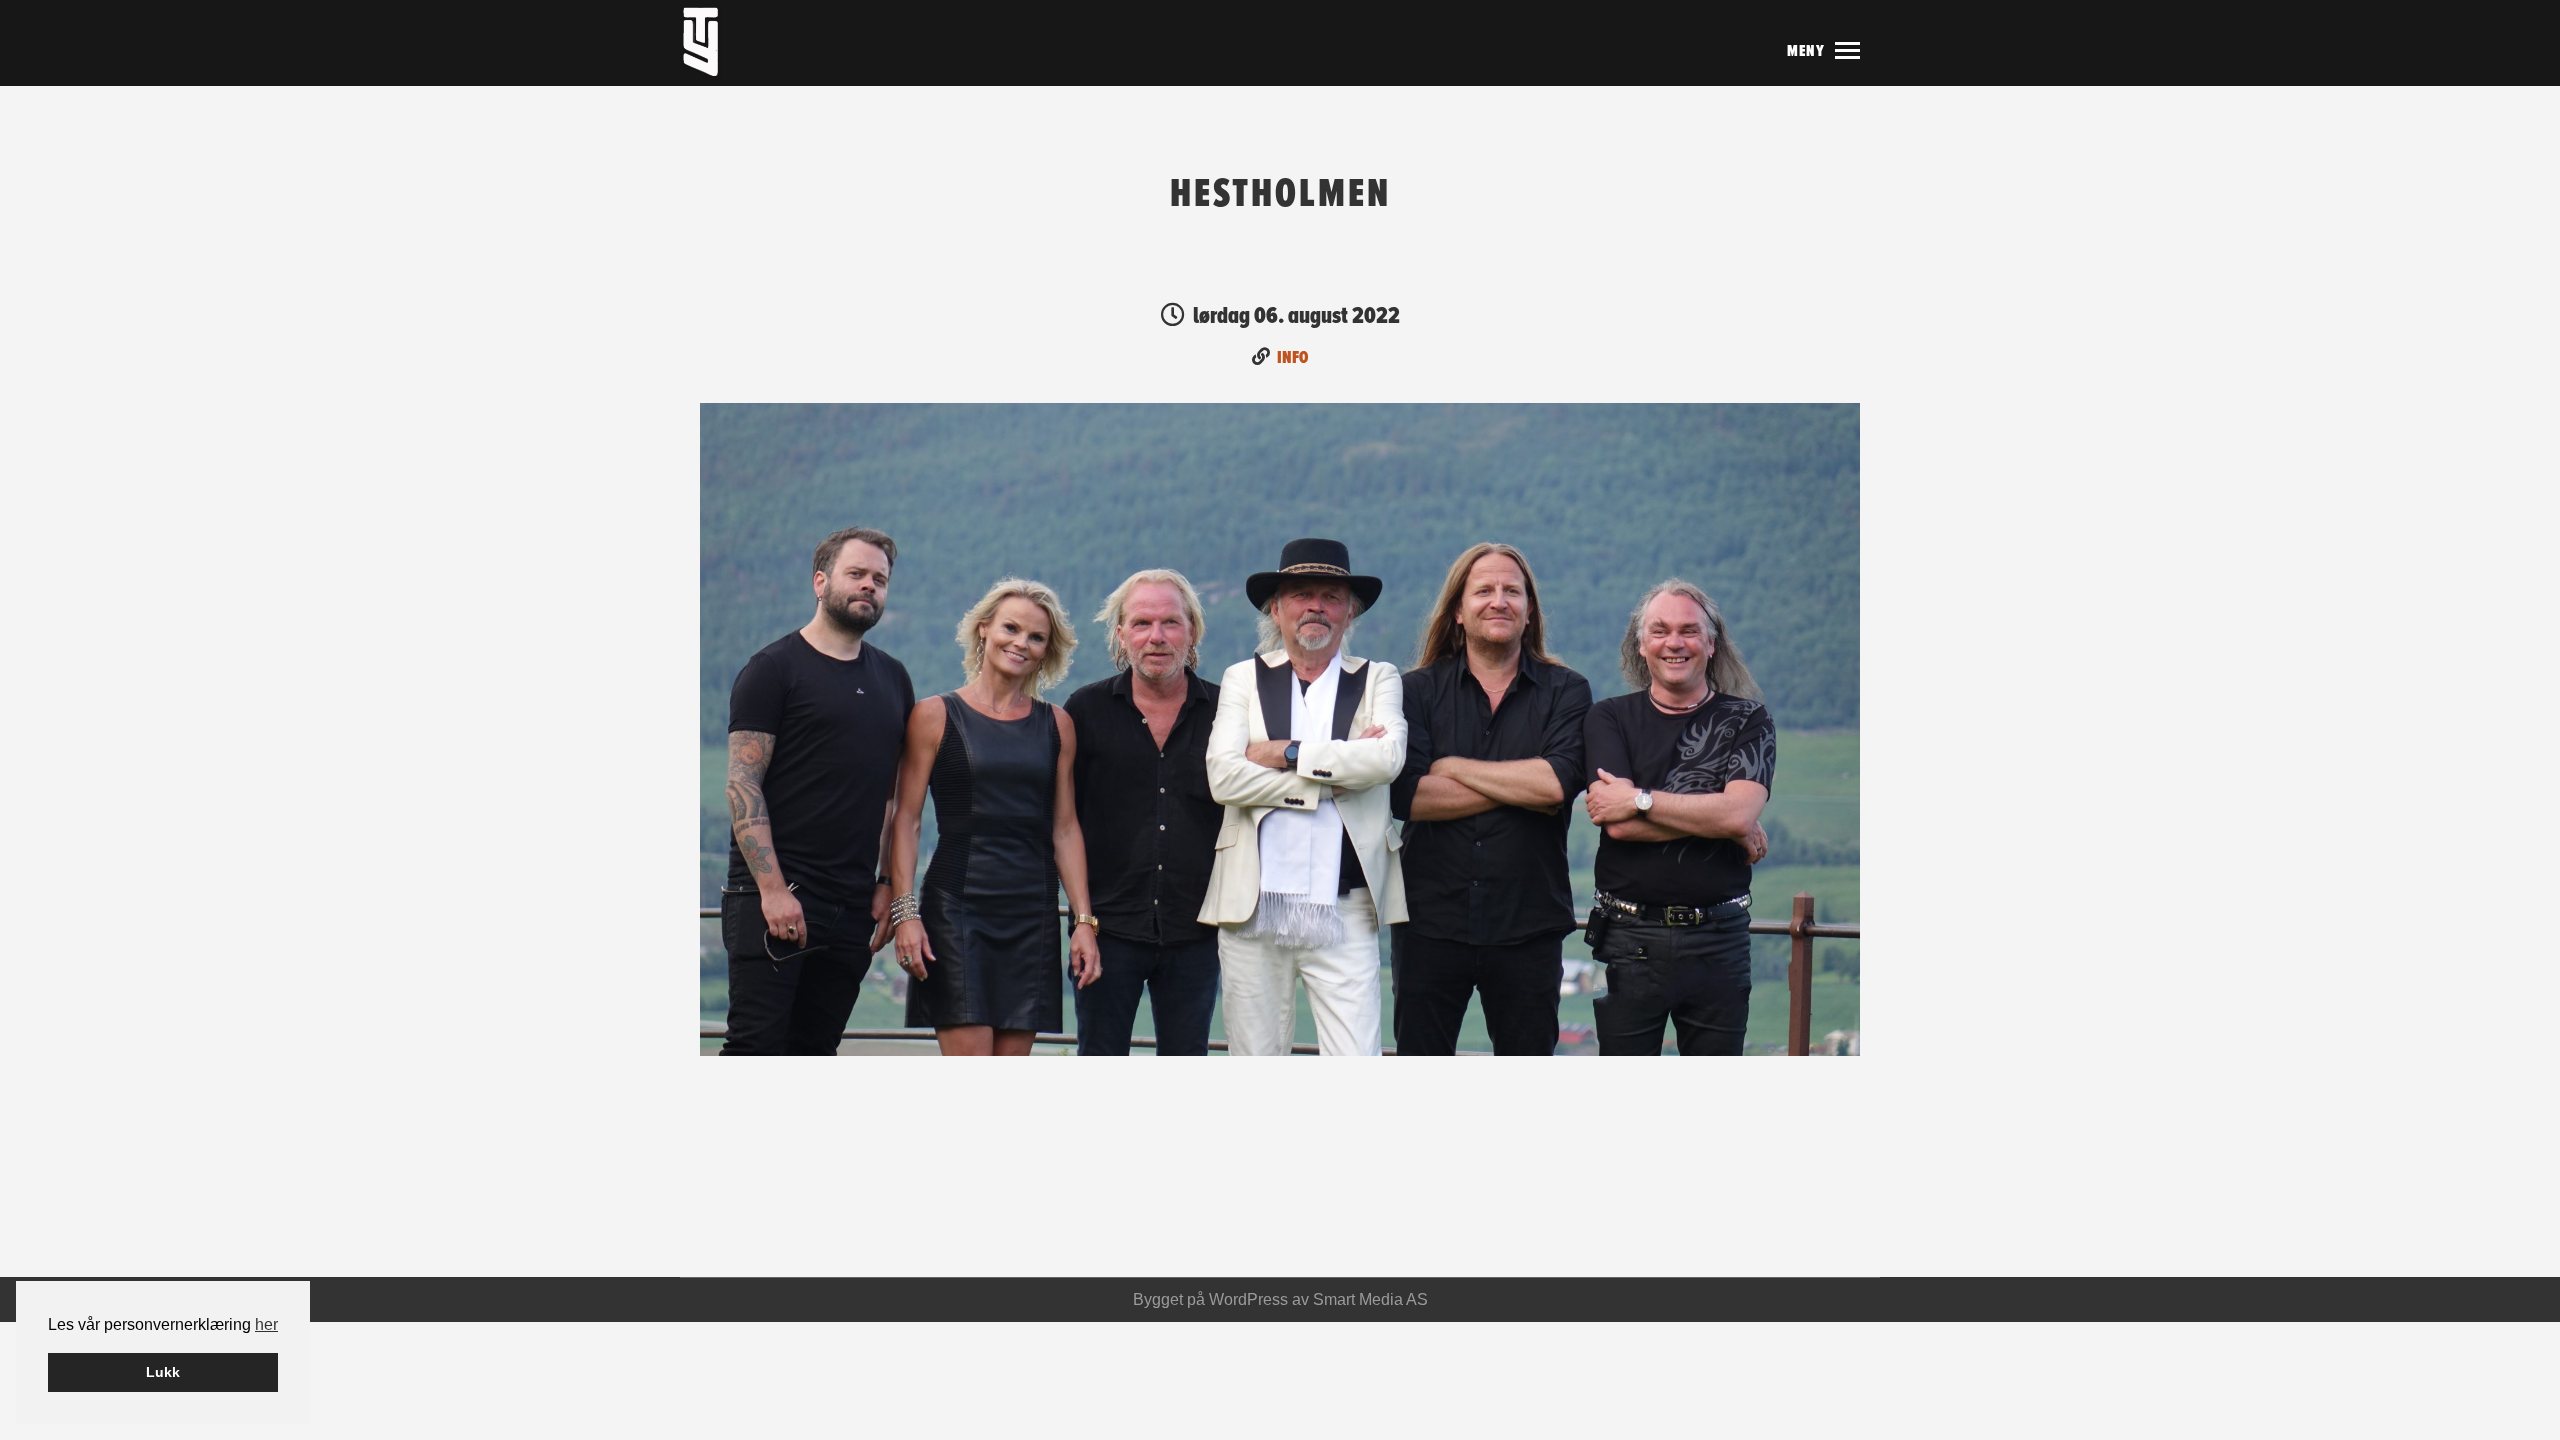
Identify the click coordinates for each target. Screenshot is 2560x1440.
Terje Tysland (745, 43)
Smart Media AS (1370, 1299)
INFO (1292, 357)
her (266, 1324)
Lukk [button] (163, 1372)
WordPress (1248, 1299)
